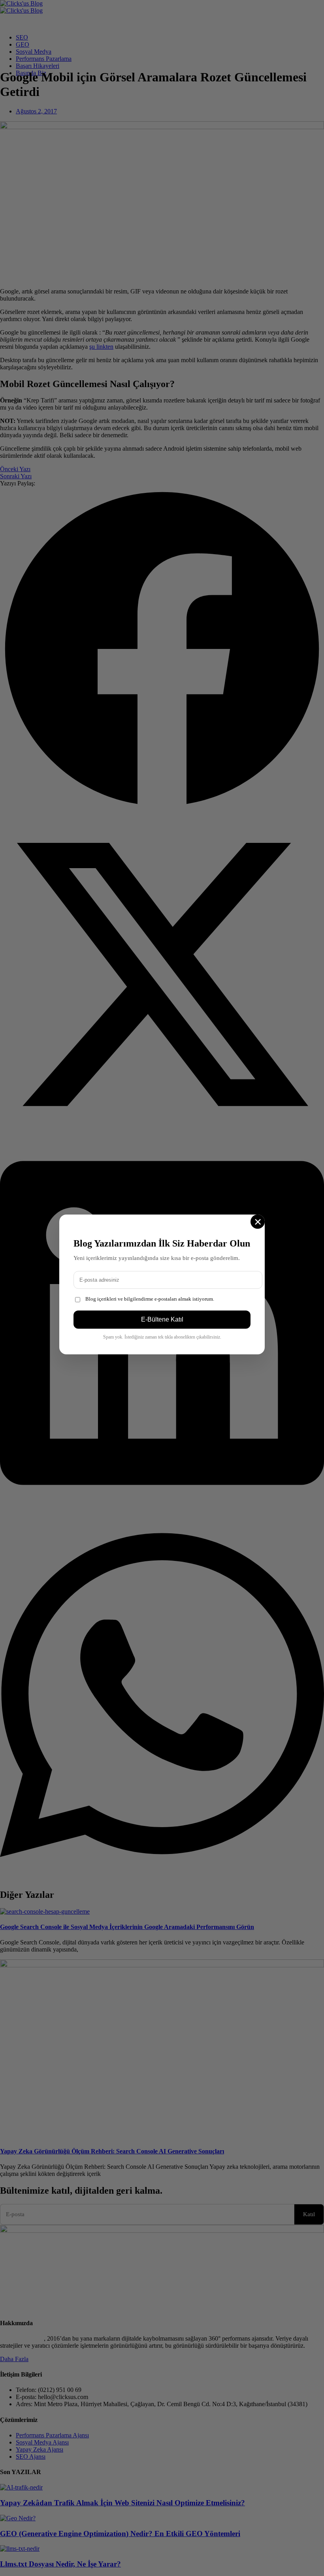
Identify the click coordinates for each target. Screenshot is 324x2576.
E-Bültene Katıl (162, 1319)
